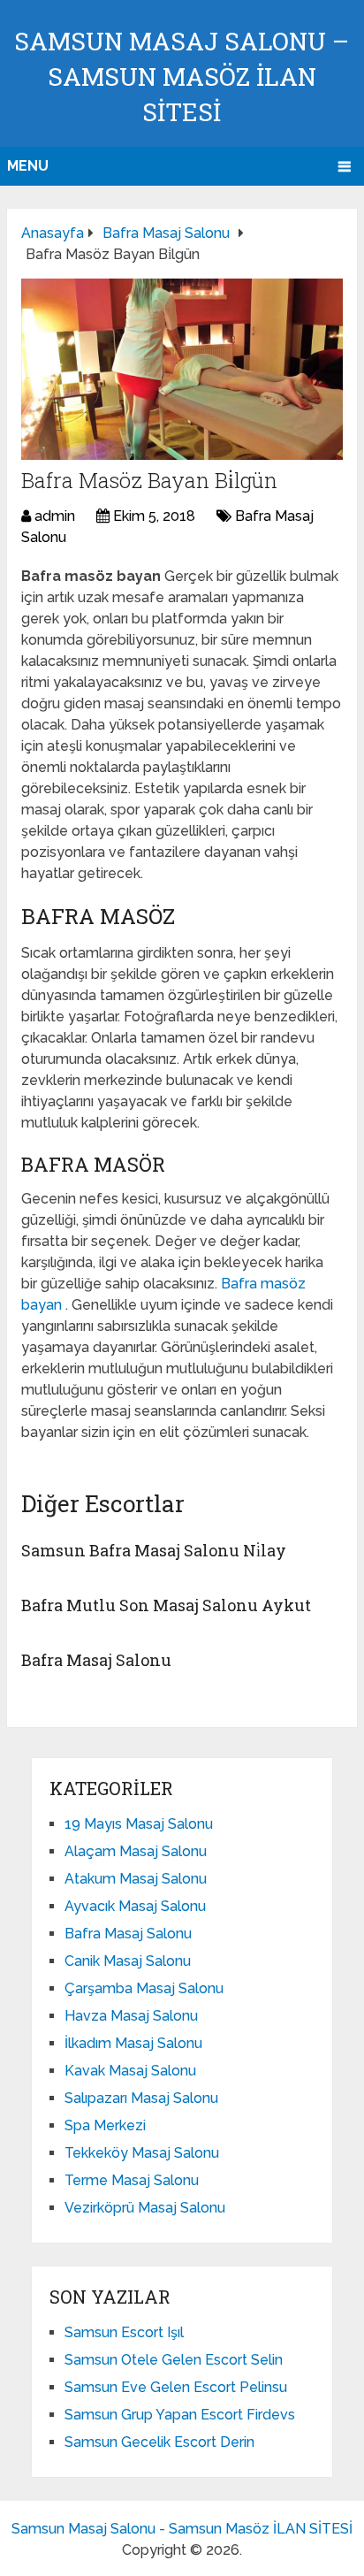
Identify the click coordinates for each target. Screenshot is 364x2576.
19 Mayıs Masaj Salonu (139, 1824)
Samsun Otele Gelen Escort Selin (174, 2360)
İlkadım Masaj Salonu (133, 2043)
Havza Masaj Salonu (131, 2016)
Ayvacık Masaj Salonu (135, 1906)
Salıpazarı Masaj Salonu (141, 2098)
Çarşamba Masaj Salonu (144, 1988)
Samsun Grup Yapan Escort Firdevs (180, 2415)
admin (55, 516)
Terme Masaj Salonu (132, 2180)
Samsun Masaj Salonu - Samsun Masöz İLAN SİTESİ (182, 2529)
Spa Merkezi (105, 2125)
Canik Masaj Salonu (128, 1961)
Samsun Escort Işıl (124, 2332)
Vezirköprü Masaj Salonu (145, 2208)
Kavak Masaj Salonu (130, 2071)
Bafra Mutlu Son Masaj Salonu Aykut (166, 1605)
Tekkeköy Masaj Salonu (142, 2153)
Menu (28, 166)
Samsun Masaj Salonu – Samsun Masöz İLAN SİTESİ (182, 76)
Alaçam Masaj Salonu (136, 1851)
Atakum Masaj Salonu (136, 1879)
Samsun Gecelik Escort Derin (159, 2442)
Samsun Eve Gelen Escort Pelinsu (176, 2387)
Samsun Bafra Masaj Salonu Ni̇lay (154, 1550)
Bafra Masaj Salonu (96, 1660)
